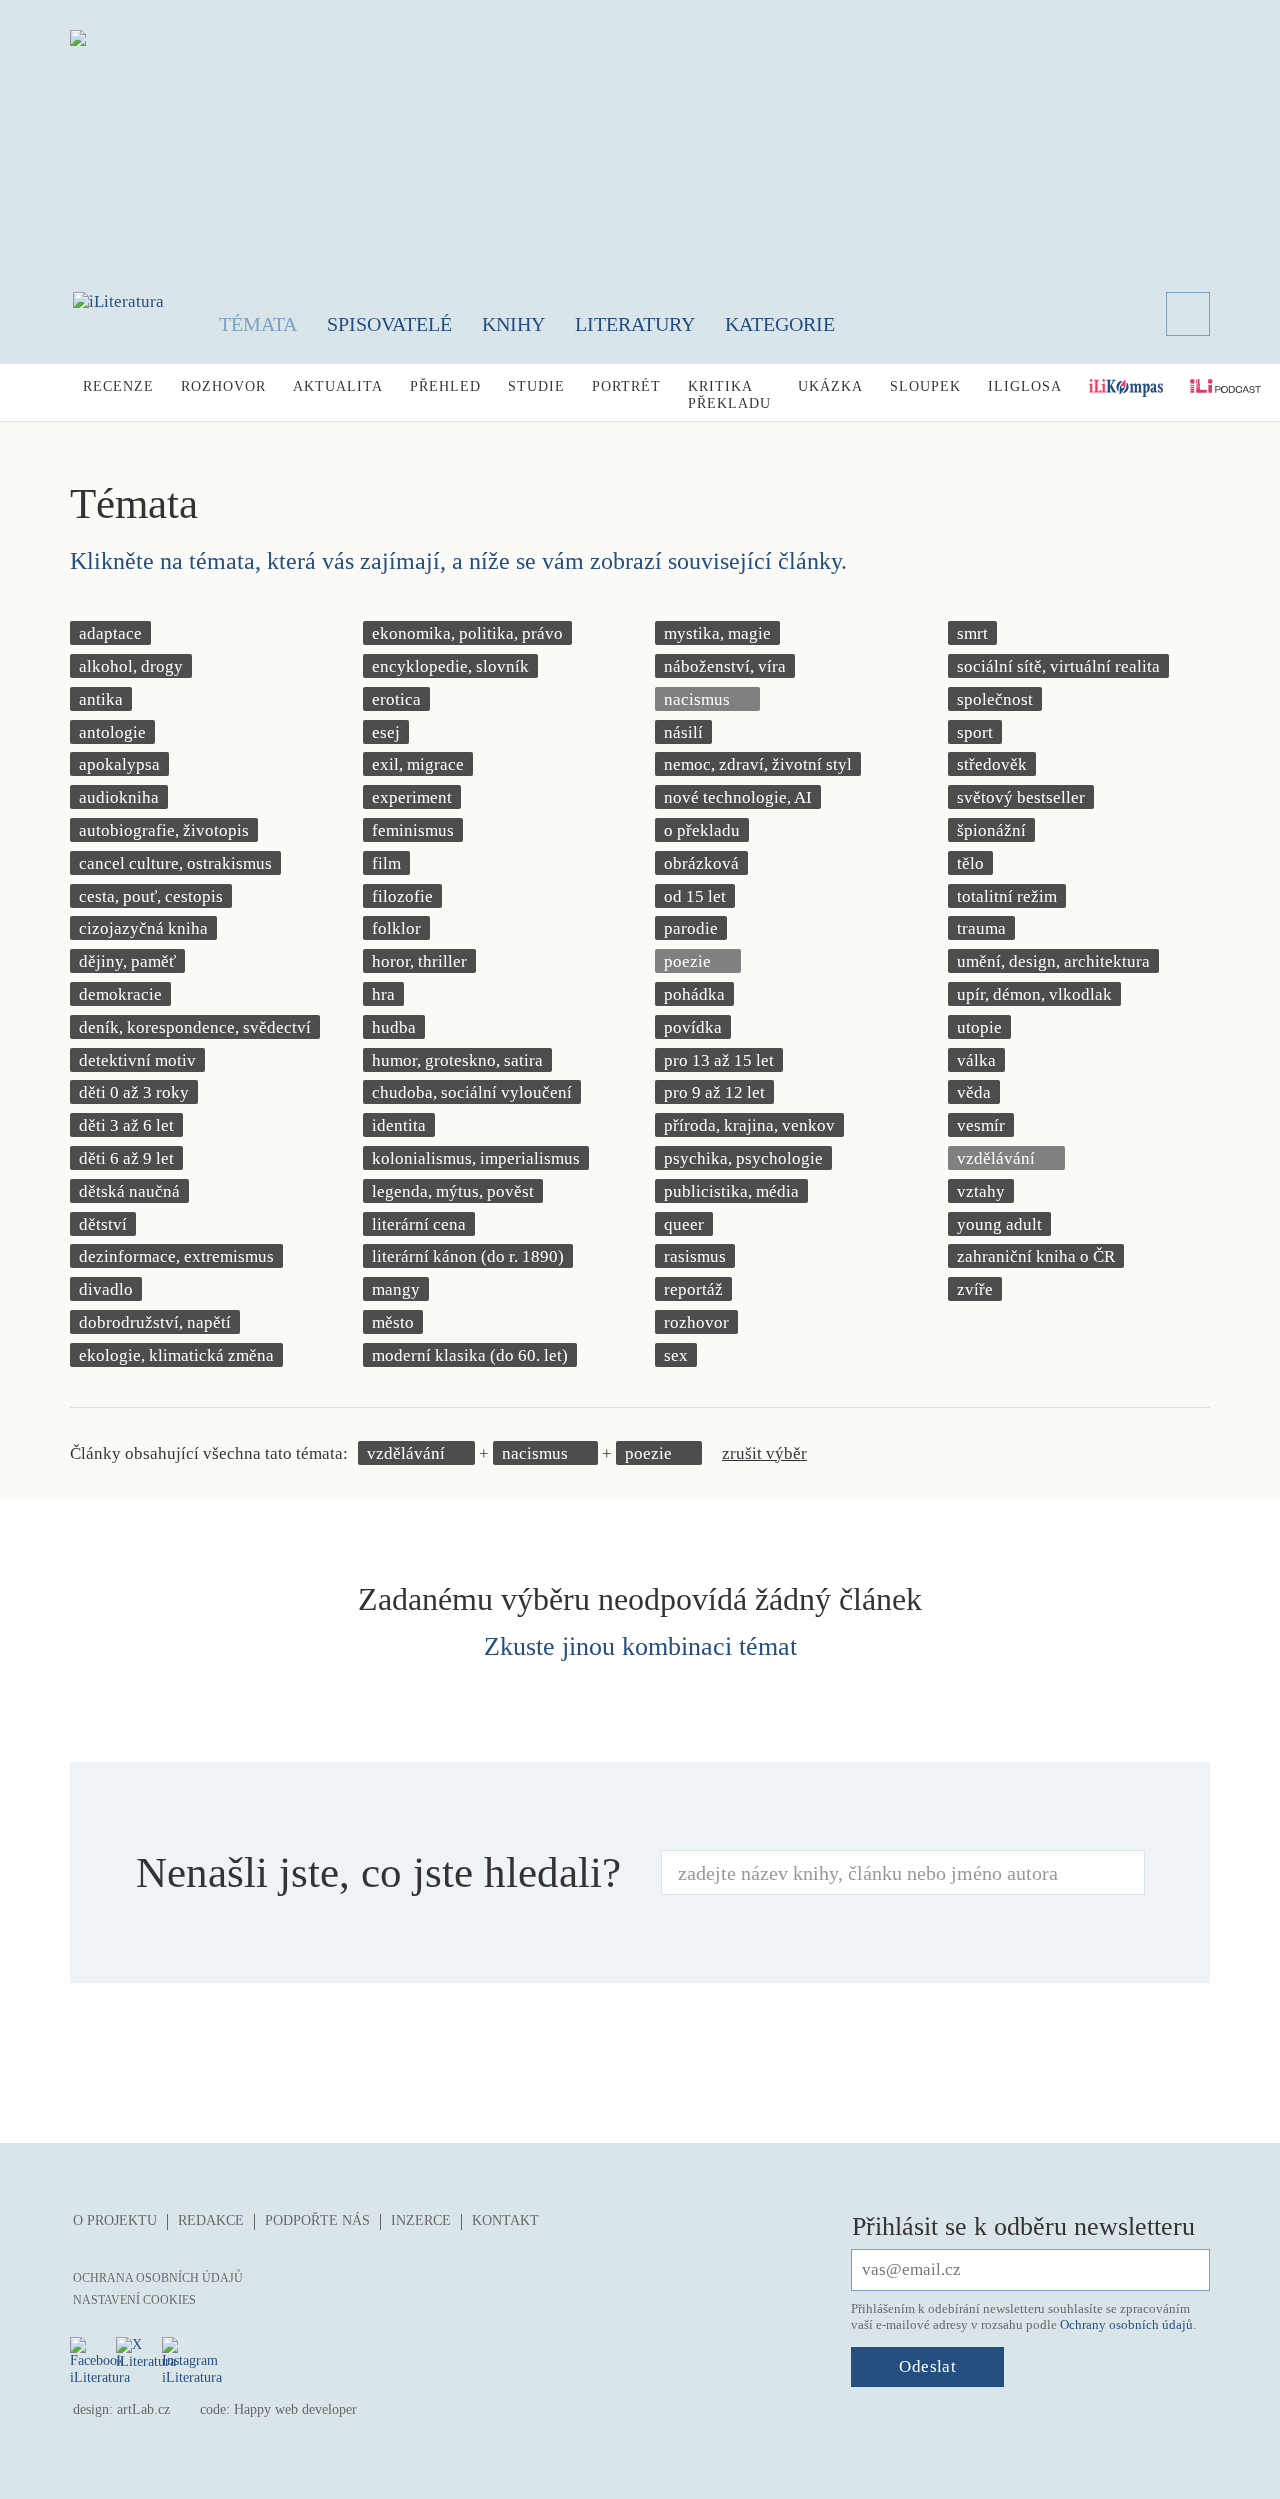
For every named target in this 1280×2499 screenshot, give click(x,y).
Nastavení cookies (134, 2300)
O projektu (115, 2220)
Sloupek (925, 386)
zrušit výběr (764, 1453)
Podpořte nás (317, 2220)
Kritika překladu (729, 395)
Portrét (626, 386)
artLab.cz (143, 2409)
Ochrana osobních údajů (158, 2278)
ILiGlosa (1025, 386)
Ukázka (830, 386)
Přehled (445, 386)
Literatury (635, 324)
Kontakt (505, 2220)
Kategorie (780, 324)
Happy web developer (295, 2409)
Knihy (513, 324)
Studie (536, 386)
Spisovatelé (389, 324)
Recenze (118, 386)
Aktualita (338, 386)
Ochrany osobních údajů (1126, 2324)
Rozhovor (223, 386)
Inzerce (421, 2220)
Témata (258, 324)
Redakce (211, 2220)
